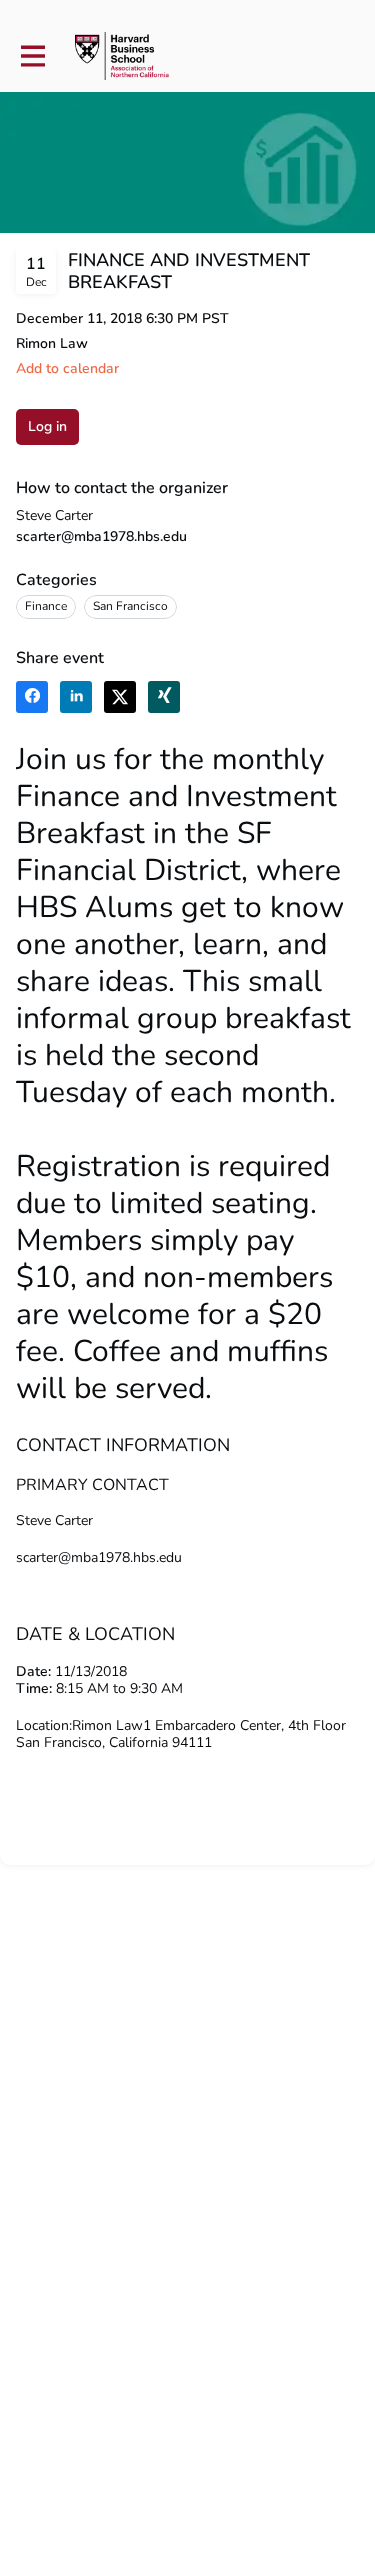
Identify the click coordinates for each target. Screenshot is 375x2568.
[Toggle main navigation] (32, 56)
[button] (67, 368)
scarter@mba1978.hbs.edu (101, 536)
